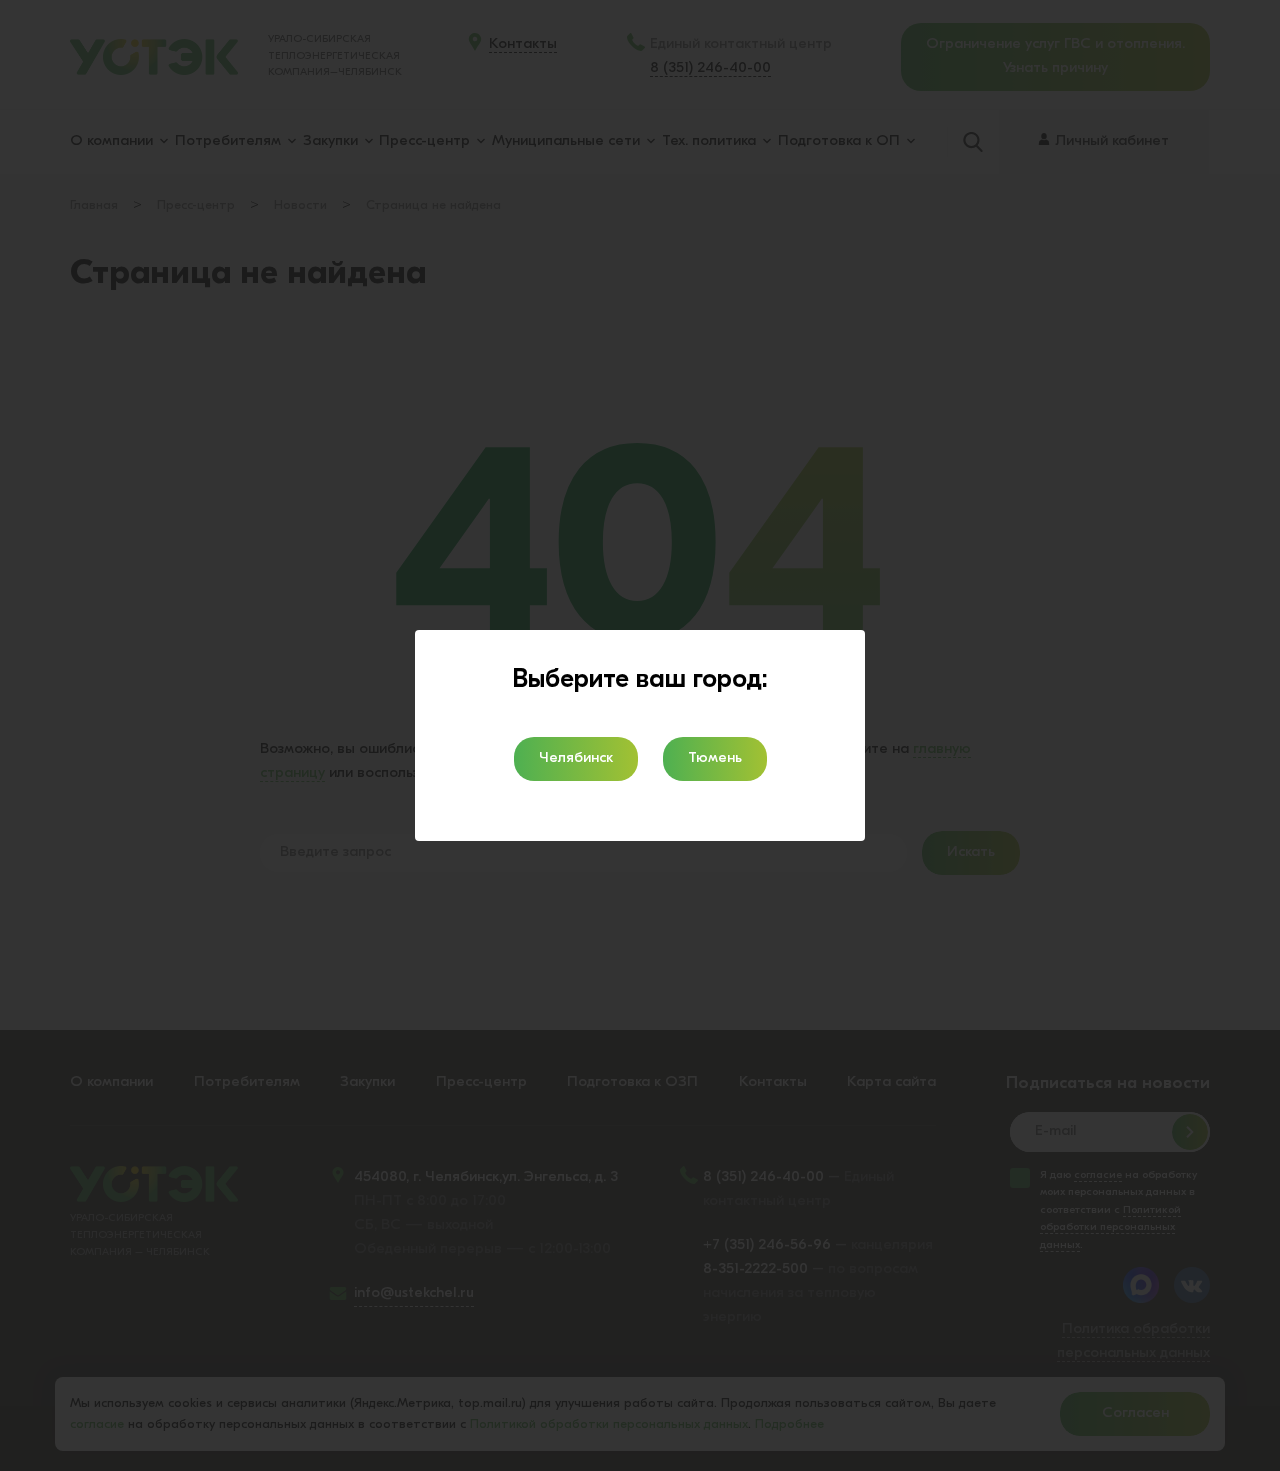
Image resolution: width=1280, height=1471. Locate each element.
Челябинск (576, 758)
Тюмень (715, 758)
